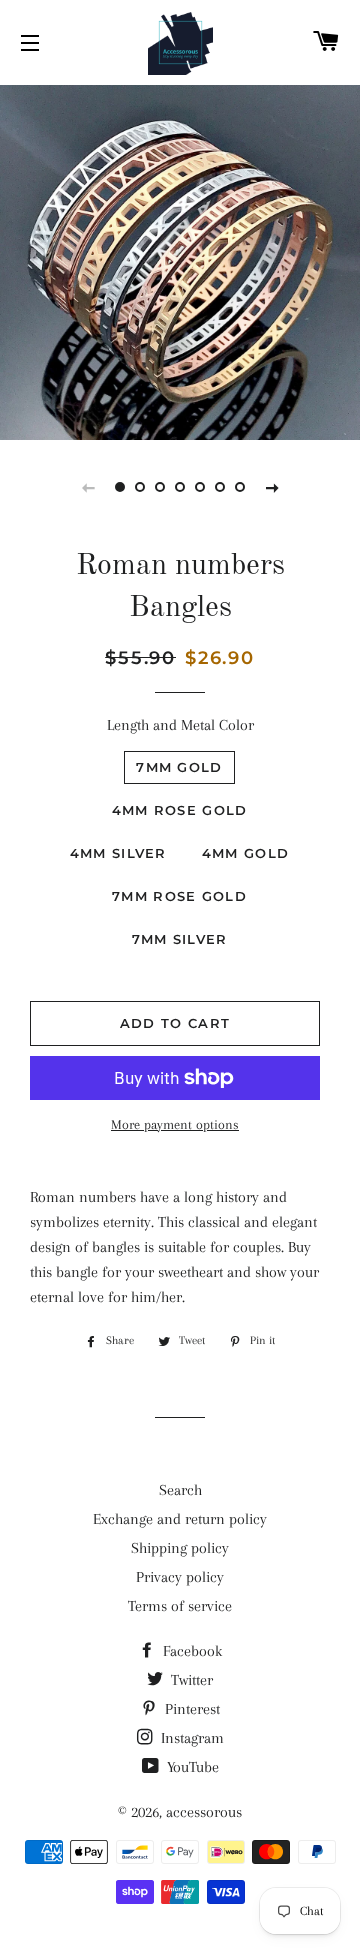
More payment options (175, 1124)
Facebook (190, 1651)
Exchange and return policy (180, 1519)
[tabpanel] (180, 260)
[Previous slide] (88, 487)
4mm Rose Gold (180, 810)
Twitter (190, 1680)
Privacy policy (180, 1577)
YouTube (191, 1767)
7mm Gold (179, 767)
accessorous (204, 1812)
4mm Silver (118, 853)
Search (180, 1490)
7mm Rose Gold (179, 896)
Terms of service (180, 1606)
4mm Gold (245, 853)
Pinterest (190, 1709)
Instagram (190, 1738)
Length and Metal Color (180, 725)
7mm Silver (180, 939)
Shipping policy (180, 1548)
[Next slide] (272, 487)
